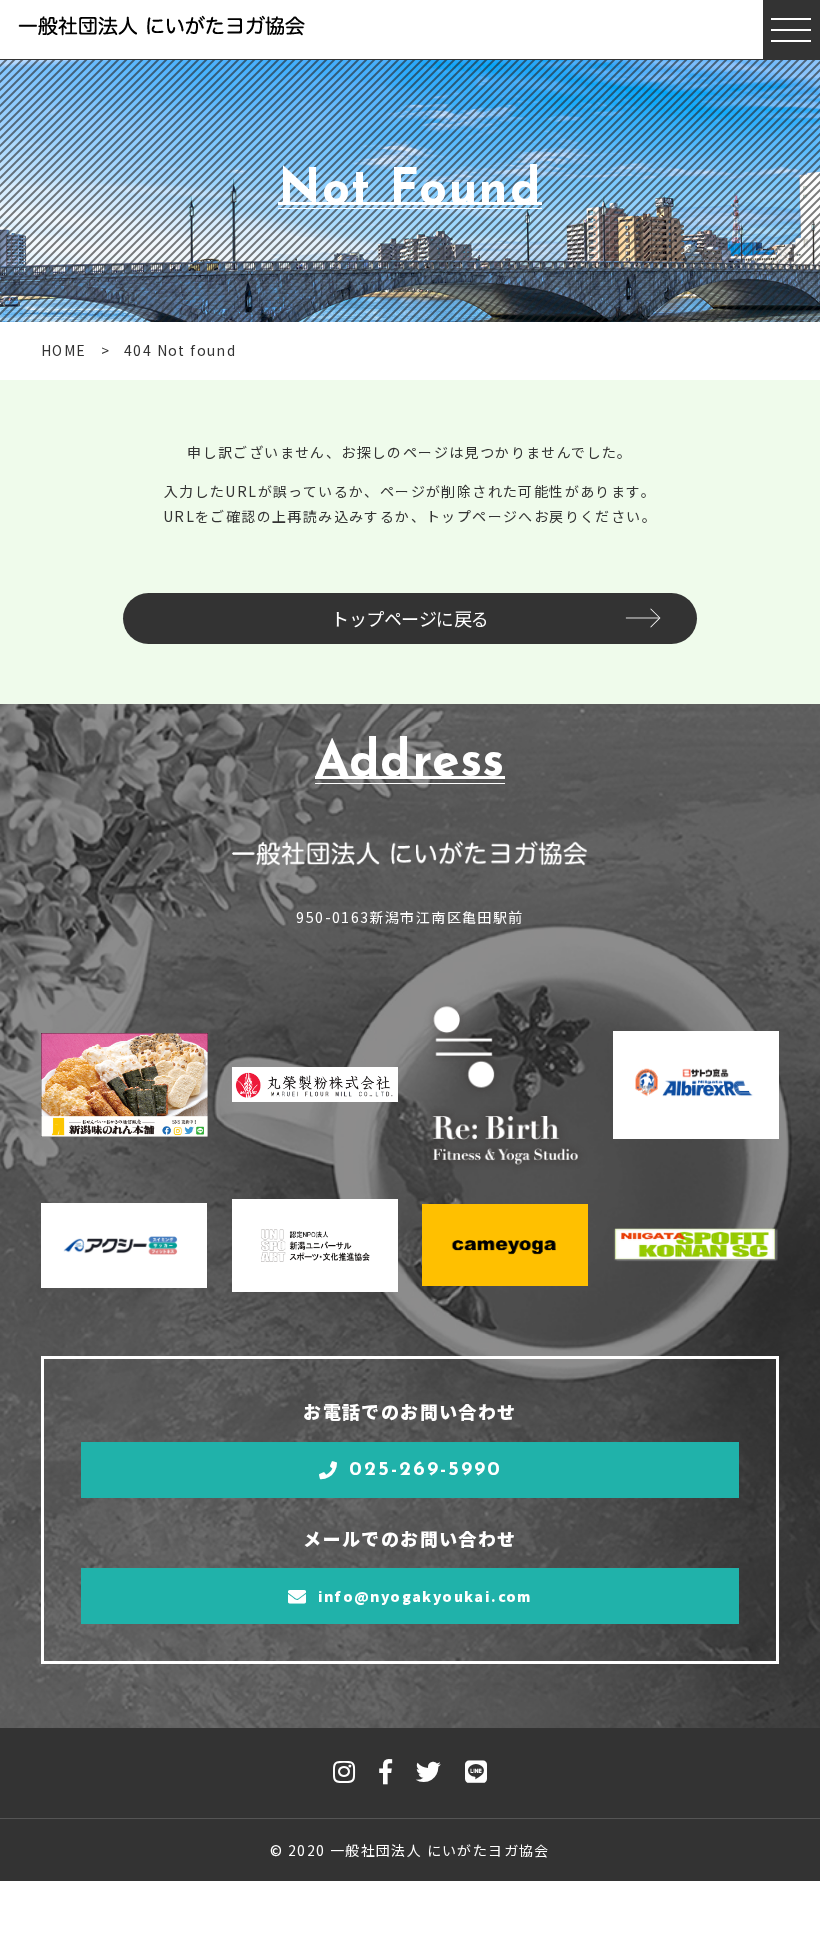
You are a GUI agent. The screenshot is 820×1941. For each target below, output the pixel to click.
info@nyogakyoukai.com (425, 1596)
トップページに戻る (410, 618)
